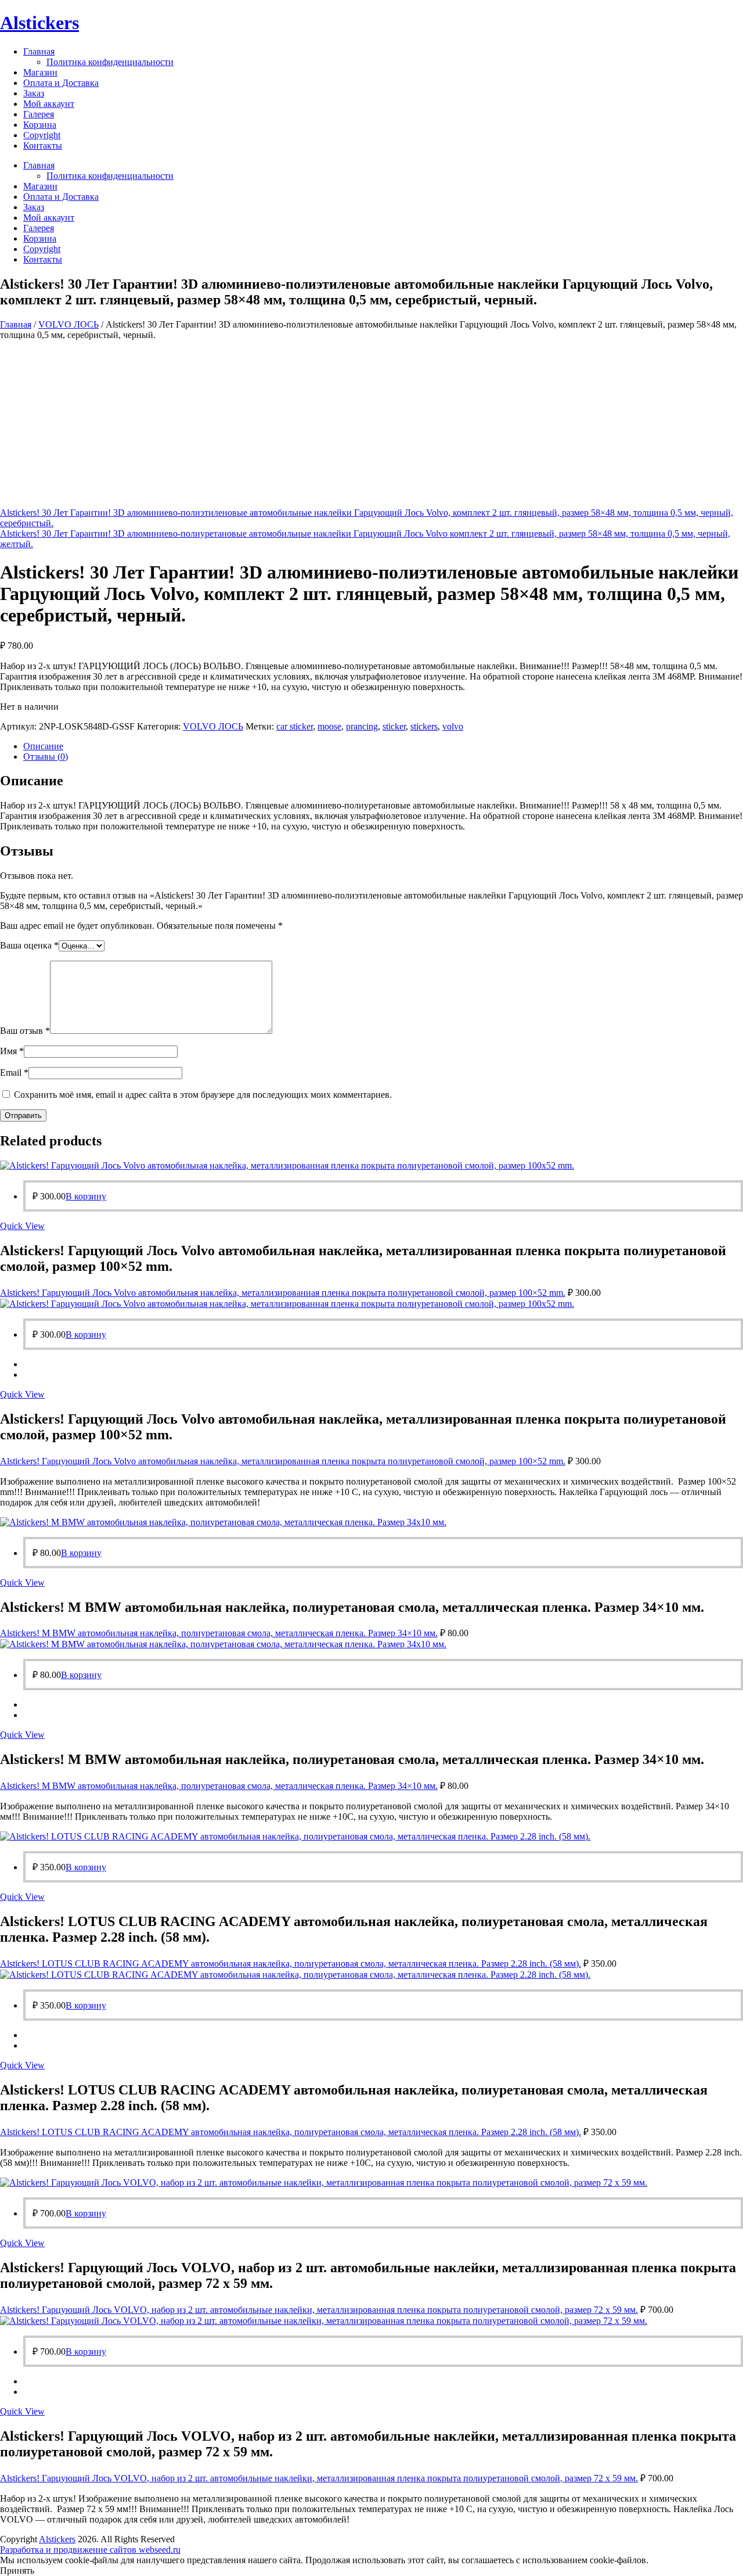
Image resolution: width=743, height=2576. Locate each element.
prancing (362, 726)
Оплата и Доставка (61, 83)
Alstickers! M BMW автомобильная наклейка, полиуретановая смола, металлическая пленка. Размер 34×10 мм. (219, 1633)
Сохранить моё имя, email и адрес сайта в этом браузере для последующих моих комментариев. (203, 1095)
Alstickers (39, 23)
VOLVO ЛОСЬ (68, 324)
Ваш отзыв (25, 1031)
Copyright (42, 135)
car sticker (295, 726)
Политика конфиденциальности (110, 62)
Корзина (40, 125)
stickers (424, 726)
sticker (394, 726)
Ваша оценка (29, 945)
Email (14, 1073)
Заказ (34, 93)
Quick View (22, 1226)
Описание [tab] (43, 746)
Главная (39, 51)
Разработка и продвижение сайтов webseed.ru (90, 2550)
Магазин (40, 72)
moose (329, 726)
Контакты (43, 145)
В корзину (86, 1196)
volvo (453, 726)
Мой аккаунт (49, 104)
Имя (12, 1051)
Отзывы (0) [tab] (46, 757)
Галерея (39, 114)
